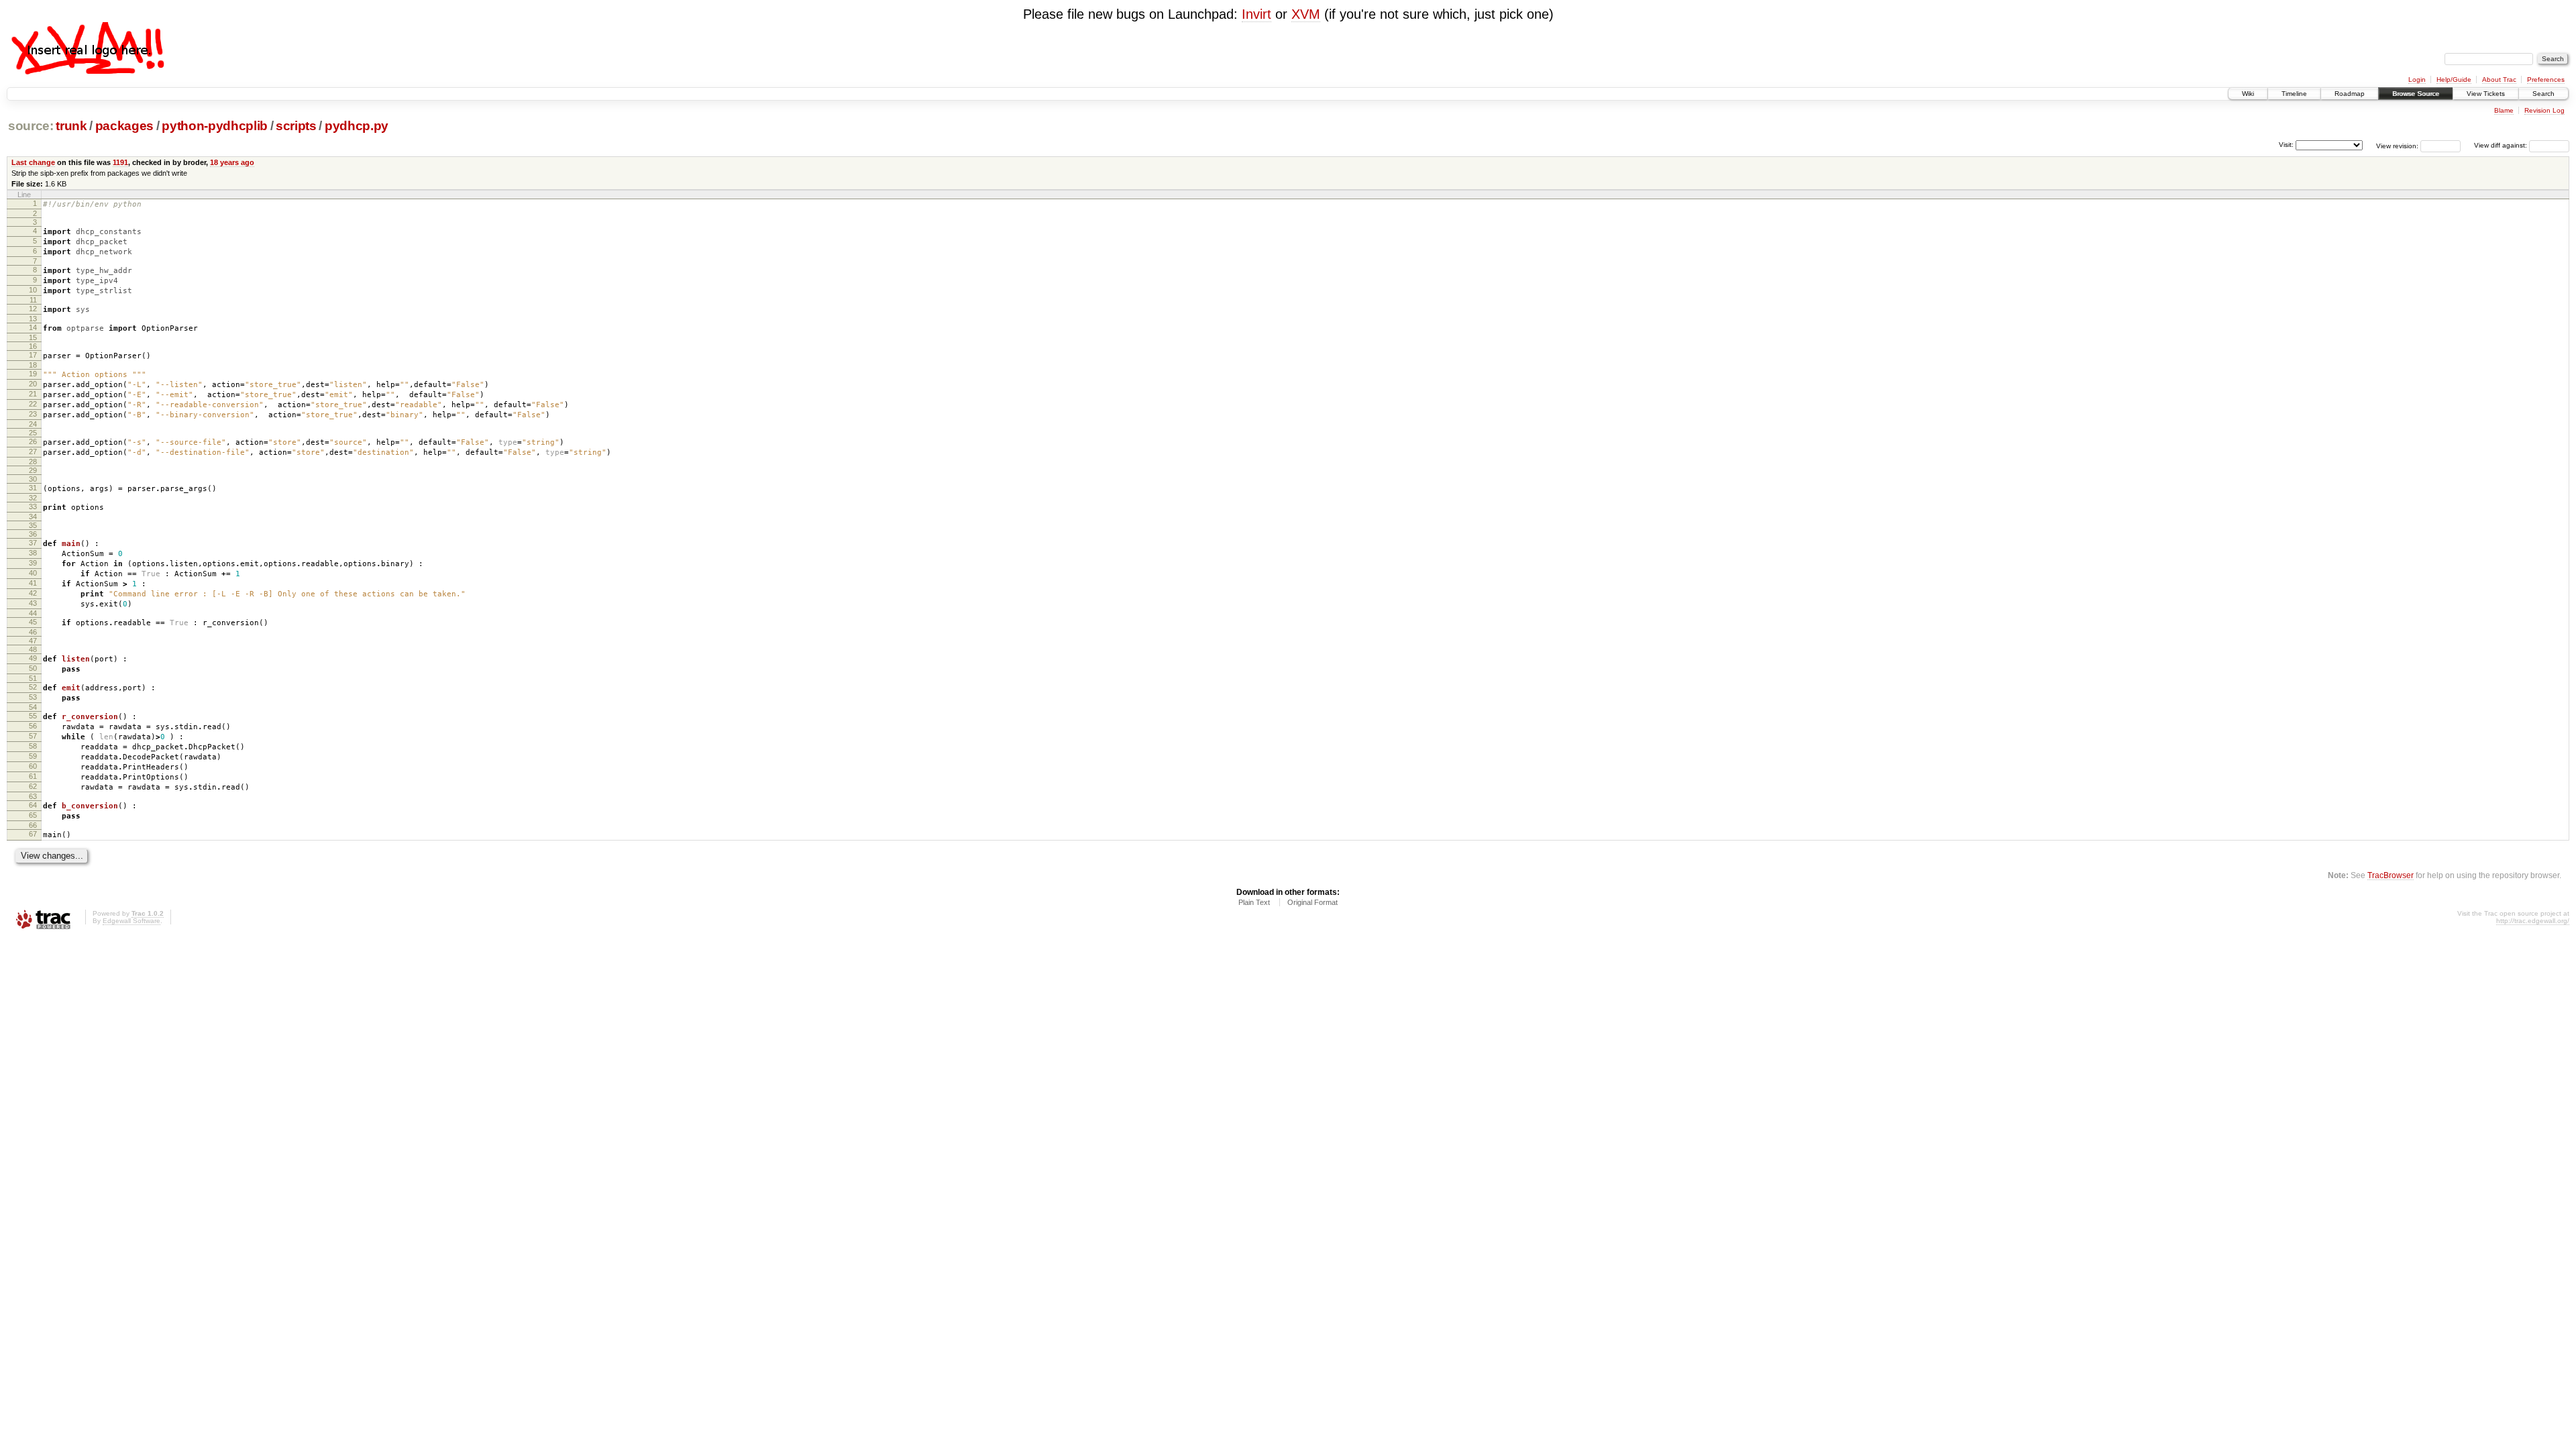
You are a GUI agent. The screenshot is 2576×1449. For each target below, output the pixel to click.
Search (2543, 94)
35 (33, 525)
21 (33, 394)
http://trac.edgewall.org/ (2533, 921)
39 (33, 563)
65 (33, 815)
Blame (2504, 110)
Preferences (2546, 79)
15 (33, 337)
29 (33, 470)
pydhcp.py (357, 126)
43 (33, 603)
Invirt (1256, 14)
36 (33, 534)
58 (33, 746)
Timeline (2294, 94)
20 (33, 384)
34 (33, 517)
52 (33, 687)
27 (33, 451)
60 (33, 766)
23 (33, 414)
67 (33, 834)
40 (33, 573)
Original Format (1312, 902)
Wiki (2248, 94)
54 (33, 707)
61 (33, 776)
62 (33, 786)
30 (33, 479)
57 (33, 736)
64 (33, 805)
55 (33, 716)
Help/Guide (2454, 79)
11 (33, 300)
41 (33, 583)
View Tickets (2486, 94)
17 (33, 355)
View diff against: (2502, 145)
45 (33, 622)
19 (33, 374)
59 (33, 756)
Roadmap (2350, 94)
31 (33, 488)
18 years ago (232, 162)
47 (33, 641)
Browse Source (2416, 94)
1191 (120, 162)
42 (33, 593)
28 (33, 462)
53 (33, 697)
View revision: (2397, 145)
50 (33, 668)
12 (33, 309)
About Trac (2499, 79)
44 (33, 613)
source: (31, 126)
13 (33, 319)
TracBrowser (2391, 875)
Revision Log (2544, 110)
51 (33, 678)
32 (33, 498)
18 (33, 365)
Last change (33, 162)
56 (33, 726)
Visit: (2286, 145)
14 (33, 327)
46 (33, 632)
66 (33, 825)
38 (33, 553)
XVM (1306, 14)
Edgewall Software (131, 921)
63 (33, 796)
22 (33, 404)
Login (2417, 79)
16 (33, 346)
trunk (71, 126)
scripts (296, 126)
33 (33, 506)
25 (33, 433)
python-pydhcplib (215, 126)
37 (33, 543)
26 (33, 441)
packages (124, 126)
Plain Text (1254, 902)
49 (33, 658)
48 (33, 649)
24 (33, 424)
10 (33, 290)
